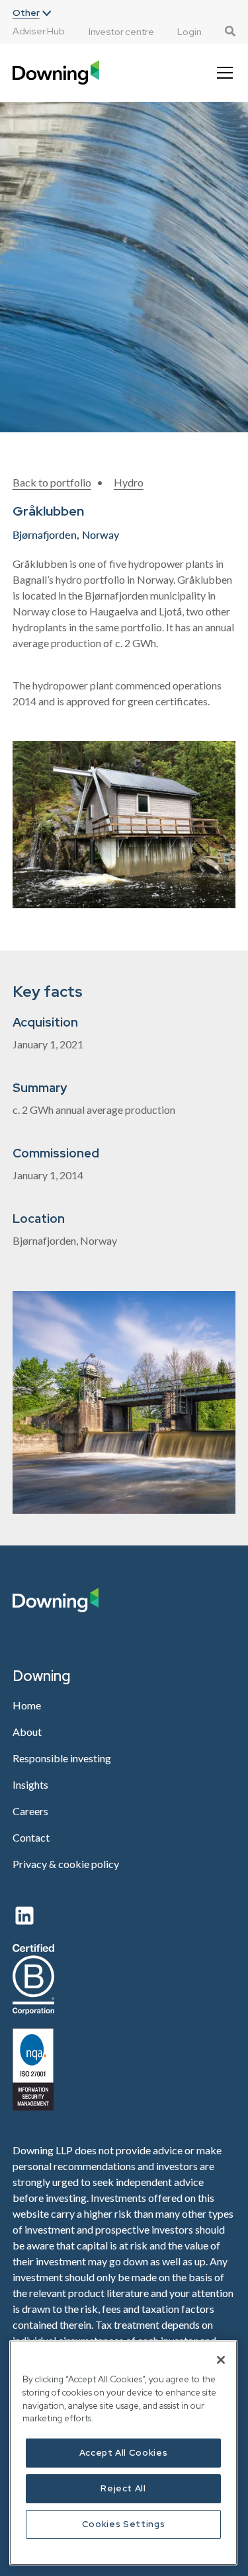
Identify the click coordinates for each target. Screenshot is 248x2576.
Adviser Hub (39, 31)
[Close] (221, 2360)
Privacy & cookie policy (66, 1864)
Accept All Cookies (124, 2453)
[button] (32, 13)
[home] (56, 72)
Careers (30, 1811)
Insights (30, 1784)
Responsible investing (62, 1758)
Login (189, 32)
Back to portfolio (52, 482)
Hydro (129, 482)
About (27, 1732)
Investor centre (121, 32)
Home (27, 1705)
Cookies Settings (124, 2524)
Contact (31, 1837)
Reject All (123, 2488)
